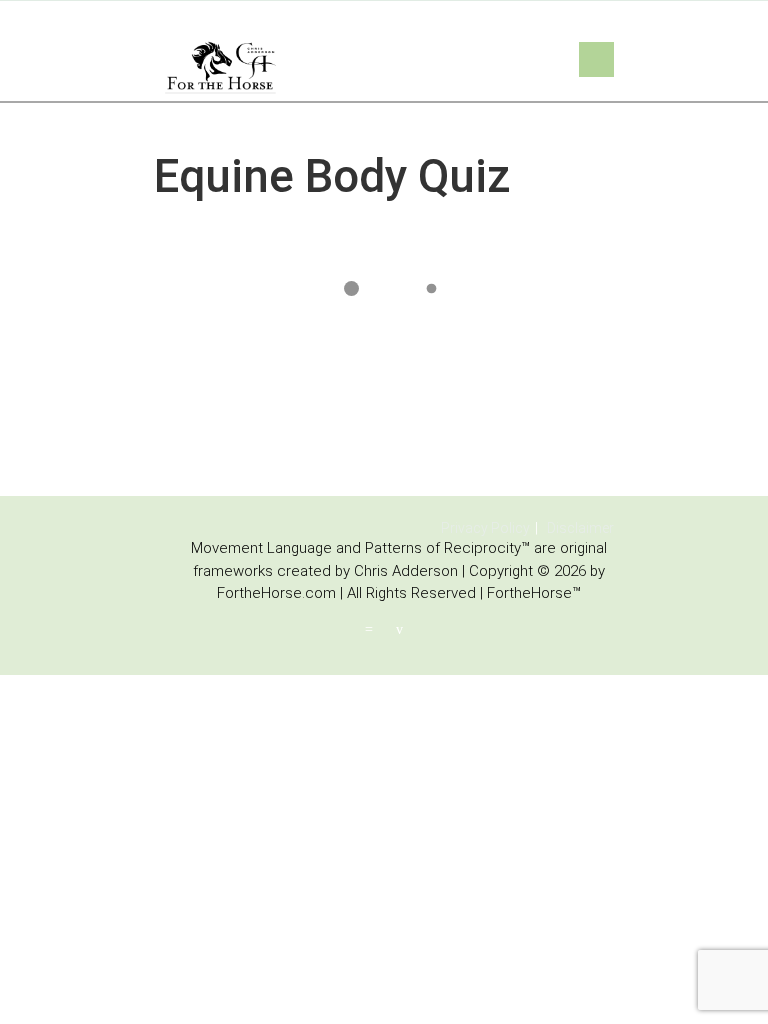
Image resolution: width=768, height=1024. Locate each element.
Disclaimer (580, 528)
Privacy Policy (485, 528)
